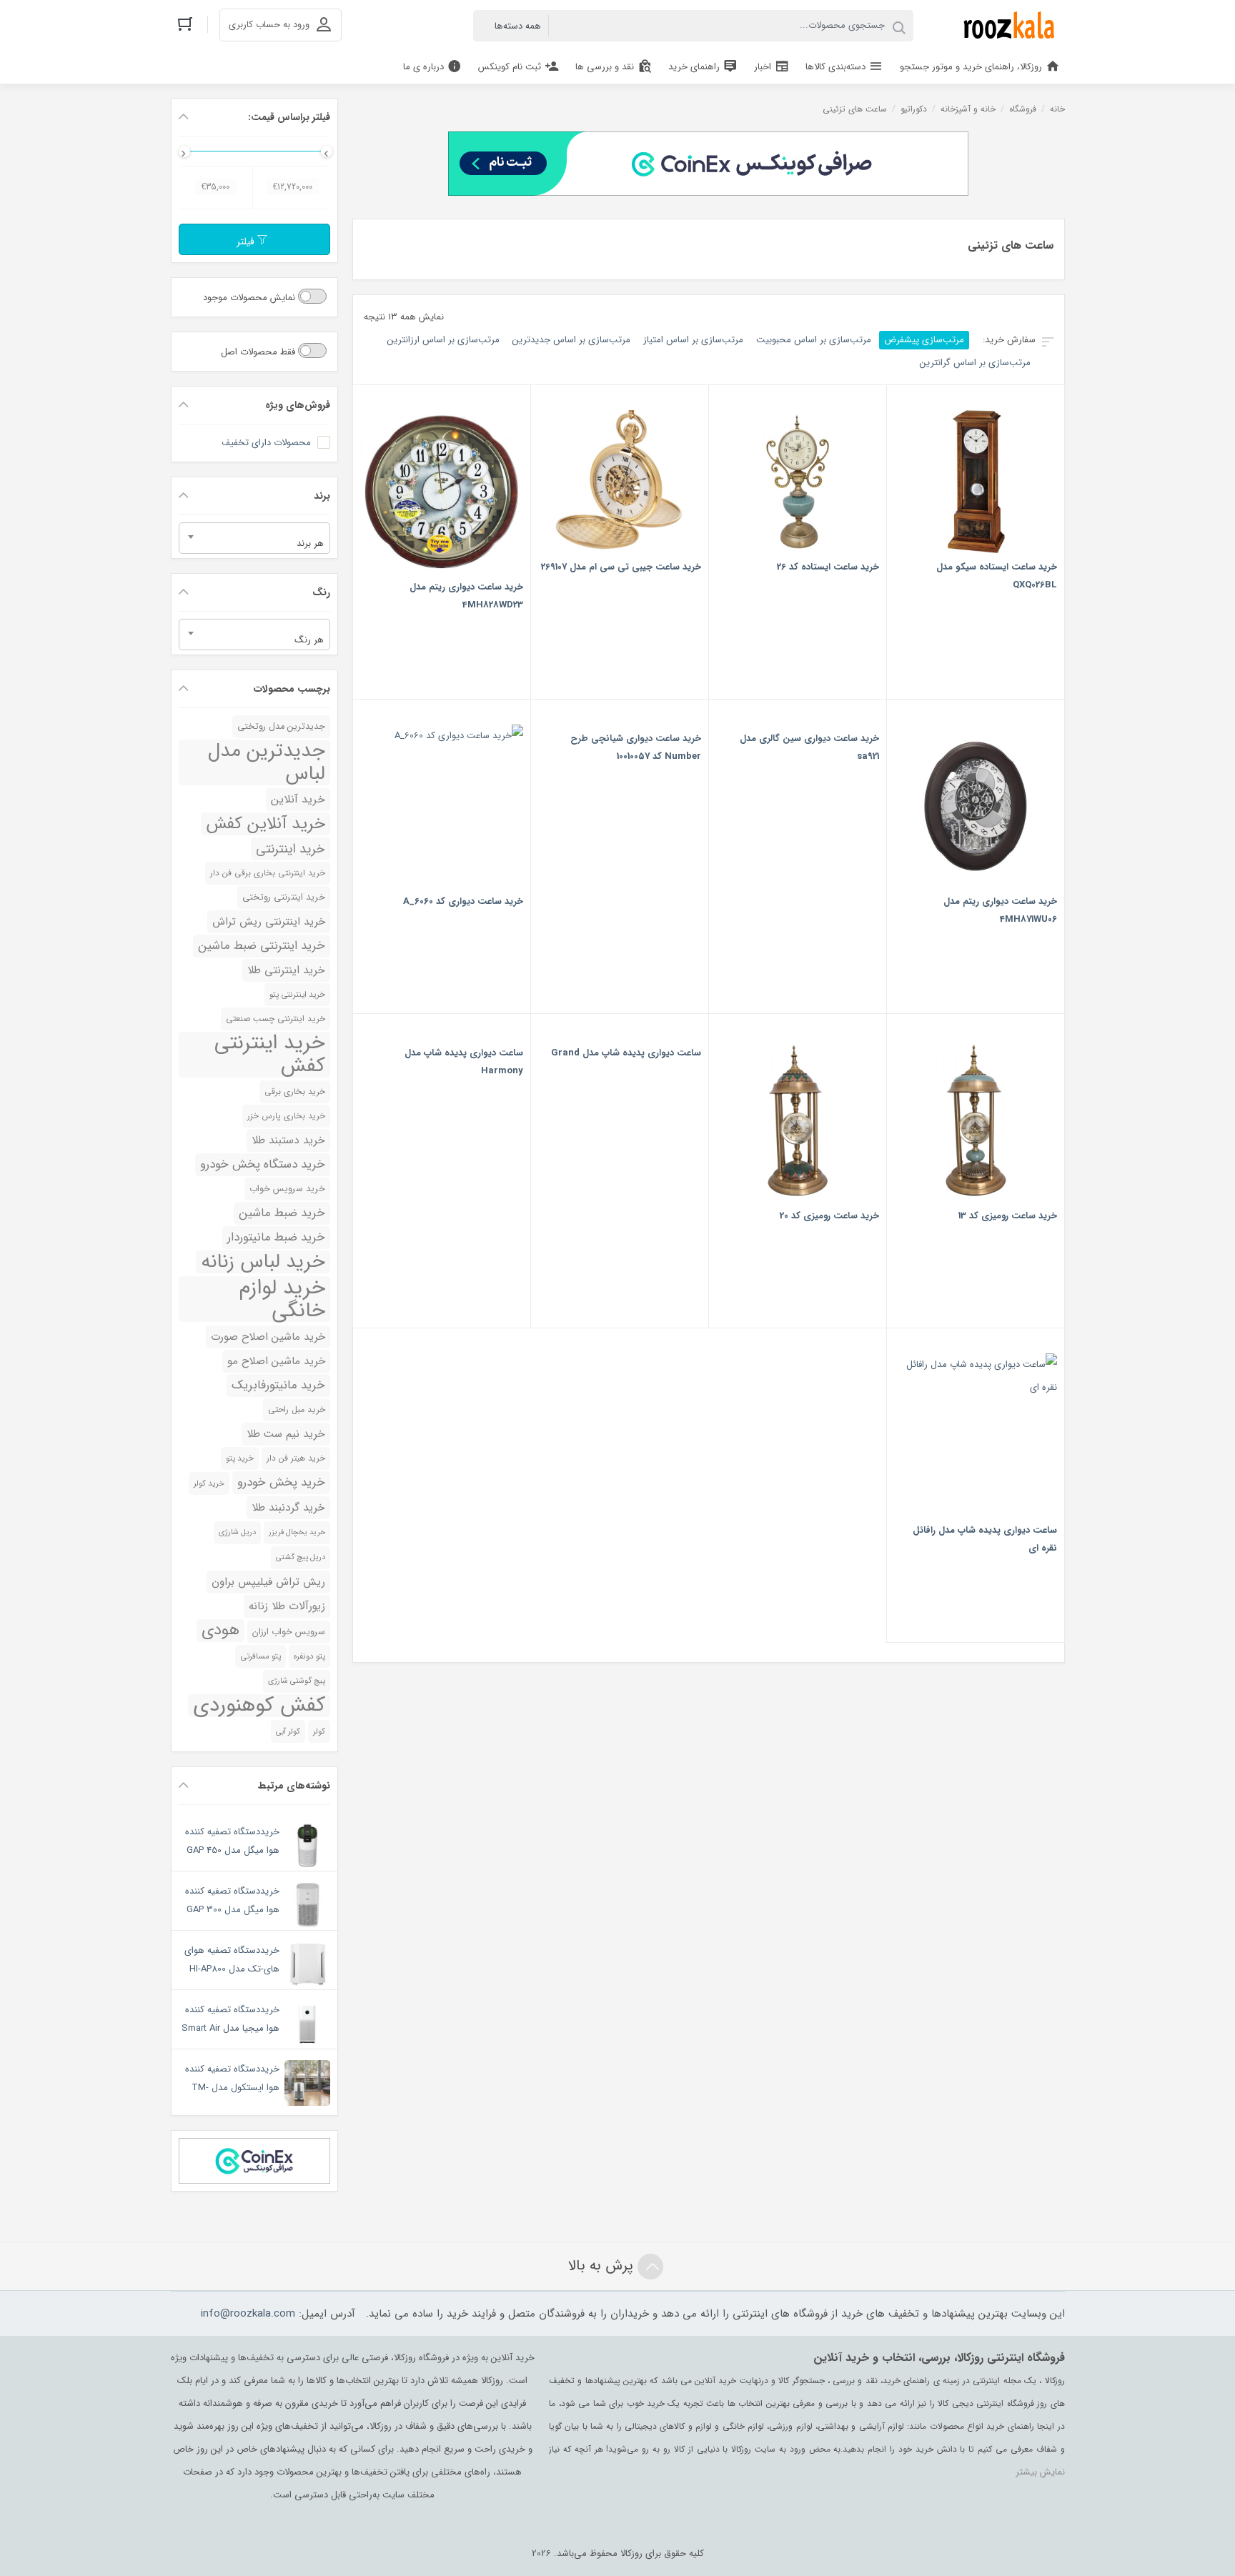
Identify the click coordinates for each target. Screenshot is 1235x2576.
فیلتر (247, 242)
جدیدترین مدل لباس (267, 762)
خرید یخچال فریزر (297, 1532)
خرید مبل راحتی (297, 1409)
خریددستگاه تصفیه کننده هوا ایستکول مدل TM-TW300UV (232, 2088)
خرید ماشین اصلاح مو (276, 1361)
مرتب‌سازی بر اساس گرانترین (975, 363)
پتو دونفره (309, 1656)
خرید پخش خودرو (281, 1482)
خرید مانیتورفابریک (278, 1385)
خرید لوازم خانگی (282, 1299)
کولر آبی (288, 1731)
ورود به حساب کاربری (269, 25)
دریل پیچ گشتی (301, 1557)
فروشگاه (1023, 109)
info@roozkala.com (248, 2314)
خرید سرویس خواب (287, 1189)
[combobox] (254, 538)
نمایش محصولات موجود (251, 298)
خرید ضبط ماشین (282, 1213)
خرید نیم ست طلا (286, 1434)
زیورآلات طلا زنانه (287, 1606)
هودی (220, 1631)
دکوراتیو (914, 109)
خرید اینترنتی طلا (286, 970)
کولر (319, 1731)
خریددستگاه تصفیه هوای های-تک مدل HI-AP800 (232, 1960)
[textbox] (254, 543)
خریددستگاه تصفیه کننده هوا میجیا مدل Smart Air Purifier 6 (230, 2028)
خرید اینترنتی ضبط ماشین (262, 946)
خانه (1057, 109)
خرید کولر (209, 1483)
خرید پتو (240, 1458)
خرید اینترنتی (291, 849)
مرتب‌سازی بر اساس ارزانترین (443, 340)
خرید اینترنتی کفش (270, 1055)
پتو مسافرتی (261, 1656)
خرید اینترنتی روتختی (284, 897)
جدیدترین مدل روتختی (281, 727)
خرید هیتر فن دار (296, 1458)
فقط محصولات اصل (259, 352)
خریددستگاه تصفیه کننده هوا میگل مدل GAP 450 (232, 1841)
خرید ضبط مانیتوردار (276, 1237)
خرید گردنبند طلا (288, 1508)
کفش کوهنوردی (259, 1706)
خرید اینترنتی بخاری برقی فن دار (268, 873)
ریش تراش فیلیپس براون (268, 1582)
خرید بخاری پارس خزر (286, 1116)
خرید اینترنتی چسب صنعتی (276, 1019)
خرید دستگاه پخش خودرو (263, 1164)
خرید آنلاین (298, 800)
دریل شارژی (237, 1532)
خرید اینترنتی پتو (297, 995)
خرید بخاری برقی (295, 1092)
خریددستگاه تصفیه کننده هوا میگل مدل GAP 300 (232, 1900)
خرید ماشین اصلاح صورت (268, 1337)
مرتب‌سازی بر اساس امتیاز (693, 340)
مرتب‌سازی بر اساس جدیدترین (571, 340)
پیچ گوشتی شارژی (297, 1681)
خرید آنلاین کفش (266, 824)
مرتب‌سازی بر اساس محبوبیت (814, 340)
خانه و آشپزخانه (968, 109)
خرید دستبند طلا (288, 1140)
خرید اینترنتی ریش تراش (269, 922)
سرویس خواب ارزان (289, 1632)
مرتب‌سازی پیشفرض (924, 340)
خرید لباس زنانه (263, 1262)
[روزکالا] (1006, 25)
